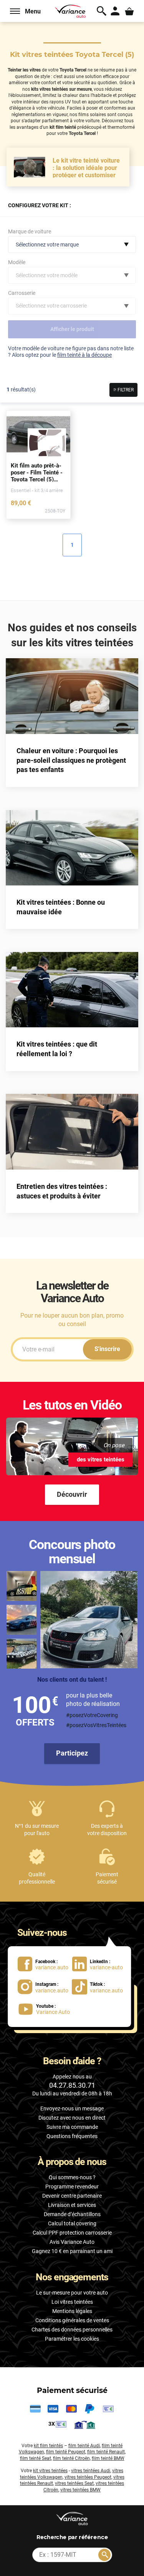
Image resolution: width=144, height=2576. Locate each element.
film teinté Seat (36, 2458)
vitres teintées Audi (91, 2471)
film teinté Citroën (71, 2458)
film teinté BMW (108, 2458)
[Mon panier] (130, 11)
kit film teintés (48, 2446)
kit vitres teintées (50, 2471)
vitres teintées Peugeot (88, 2477)
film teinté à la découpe (84, 355)
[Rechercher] (104, 2555)
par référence (72, 2537)
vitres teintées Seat (74, 2483)
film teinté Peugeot (66, 2452)
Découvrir (72, 1494)
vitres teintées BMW (80, 2490)
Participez (72, 1753)
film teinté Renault (106, 2452)
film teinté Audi (84, 2446)
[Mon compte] (115, 11)
